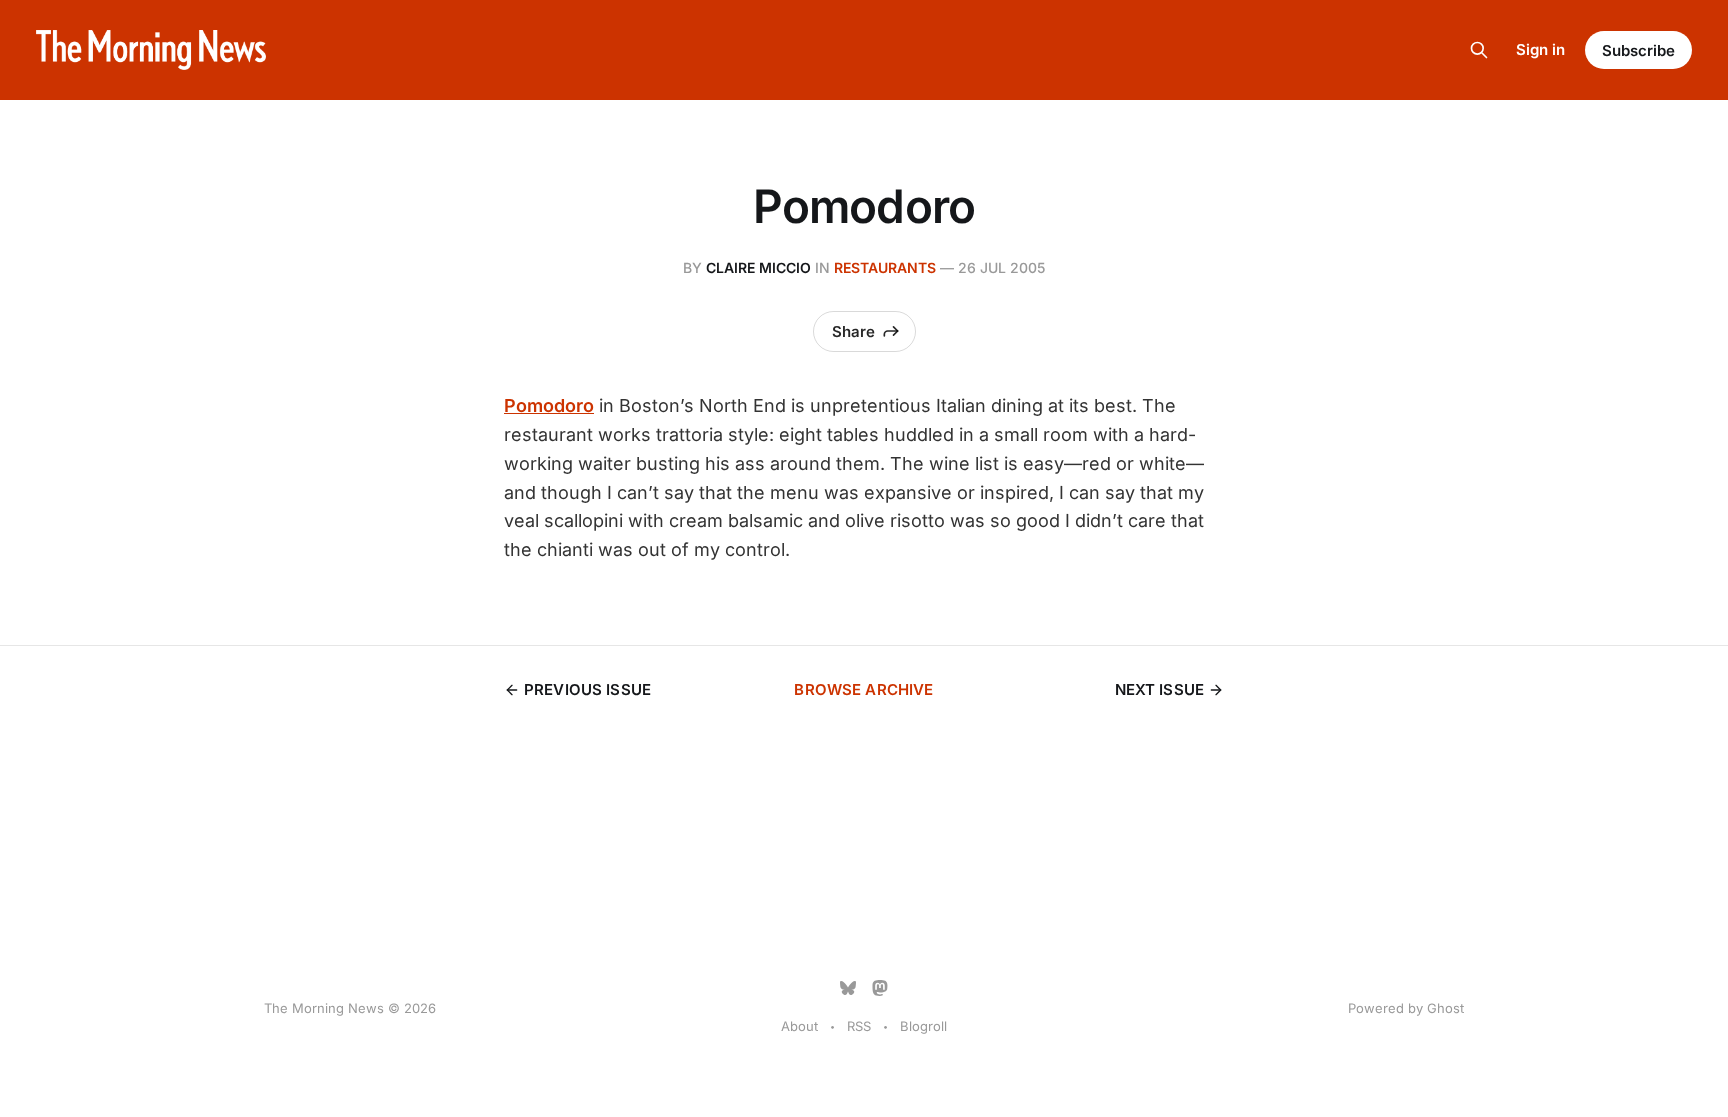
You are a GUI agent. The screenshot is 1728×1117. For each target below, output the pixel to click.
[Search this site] (1479, 50)
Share (853, 331)
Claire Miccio (758, 267)
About (799, 1026)
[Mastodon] (880, 988)
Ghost (1445, 1008)
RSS (859, 1026)
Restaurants (885, 267)
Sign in (1540, 49)
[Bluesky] (848, 988)
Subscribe (1638, 50)
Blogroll (923, 1026)
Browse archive (863, 689)
